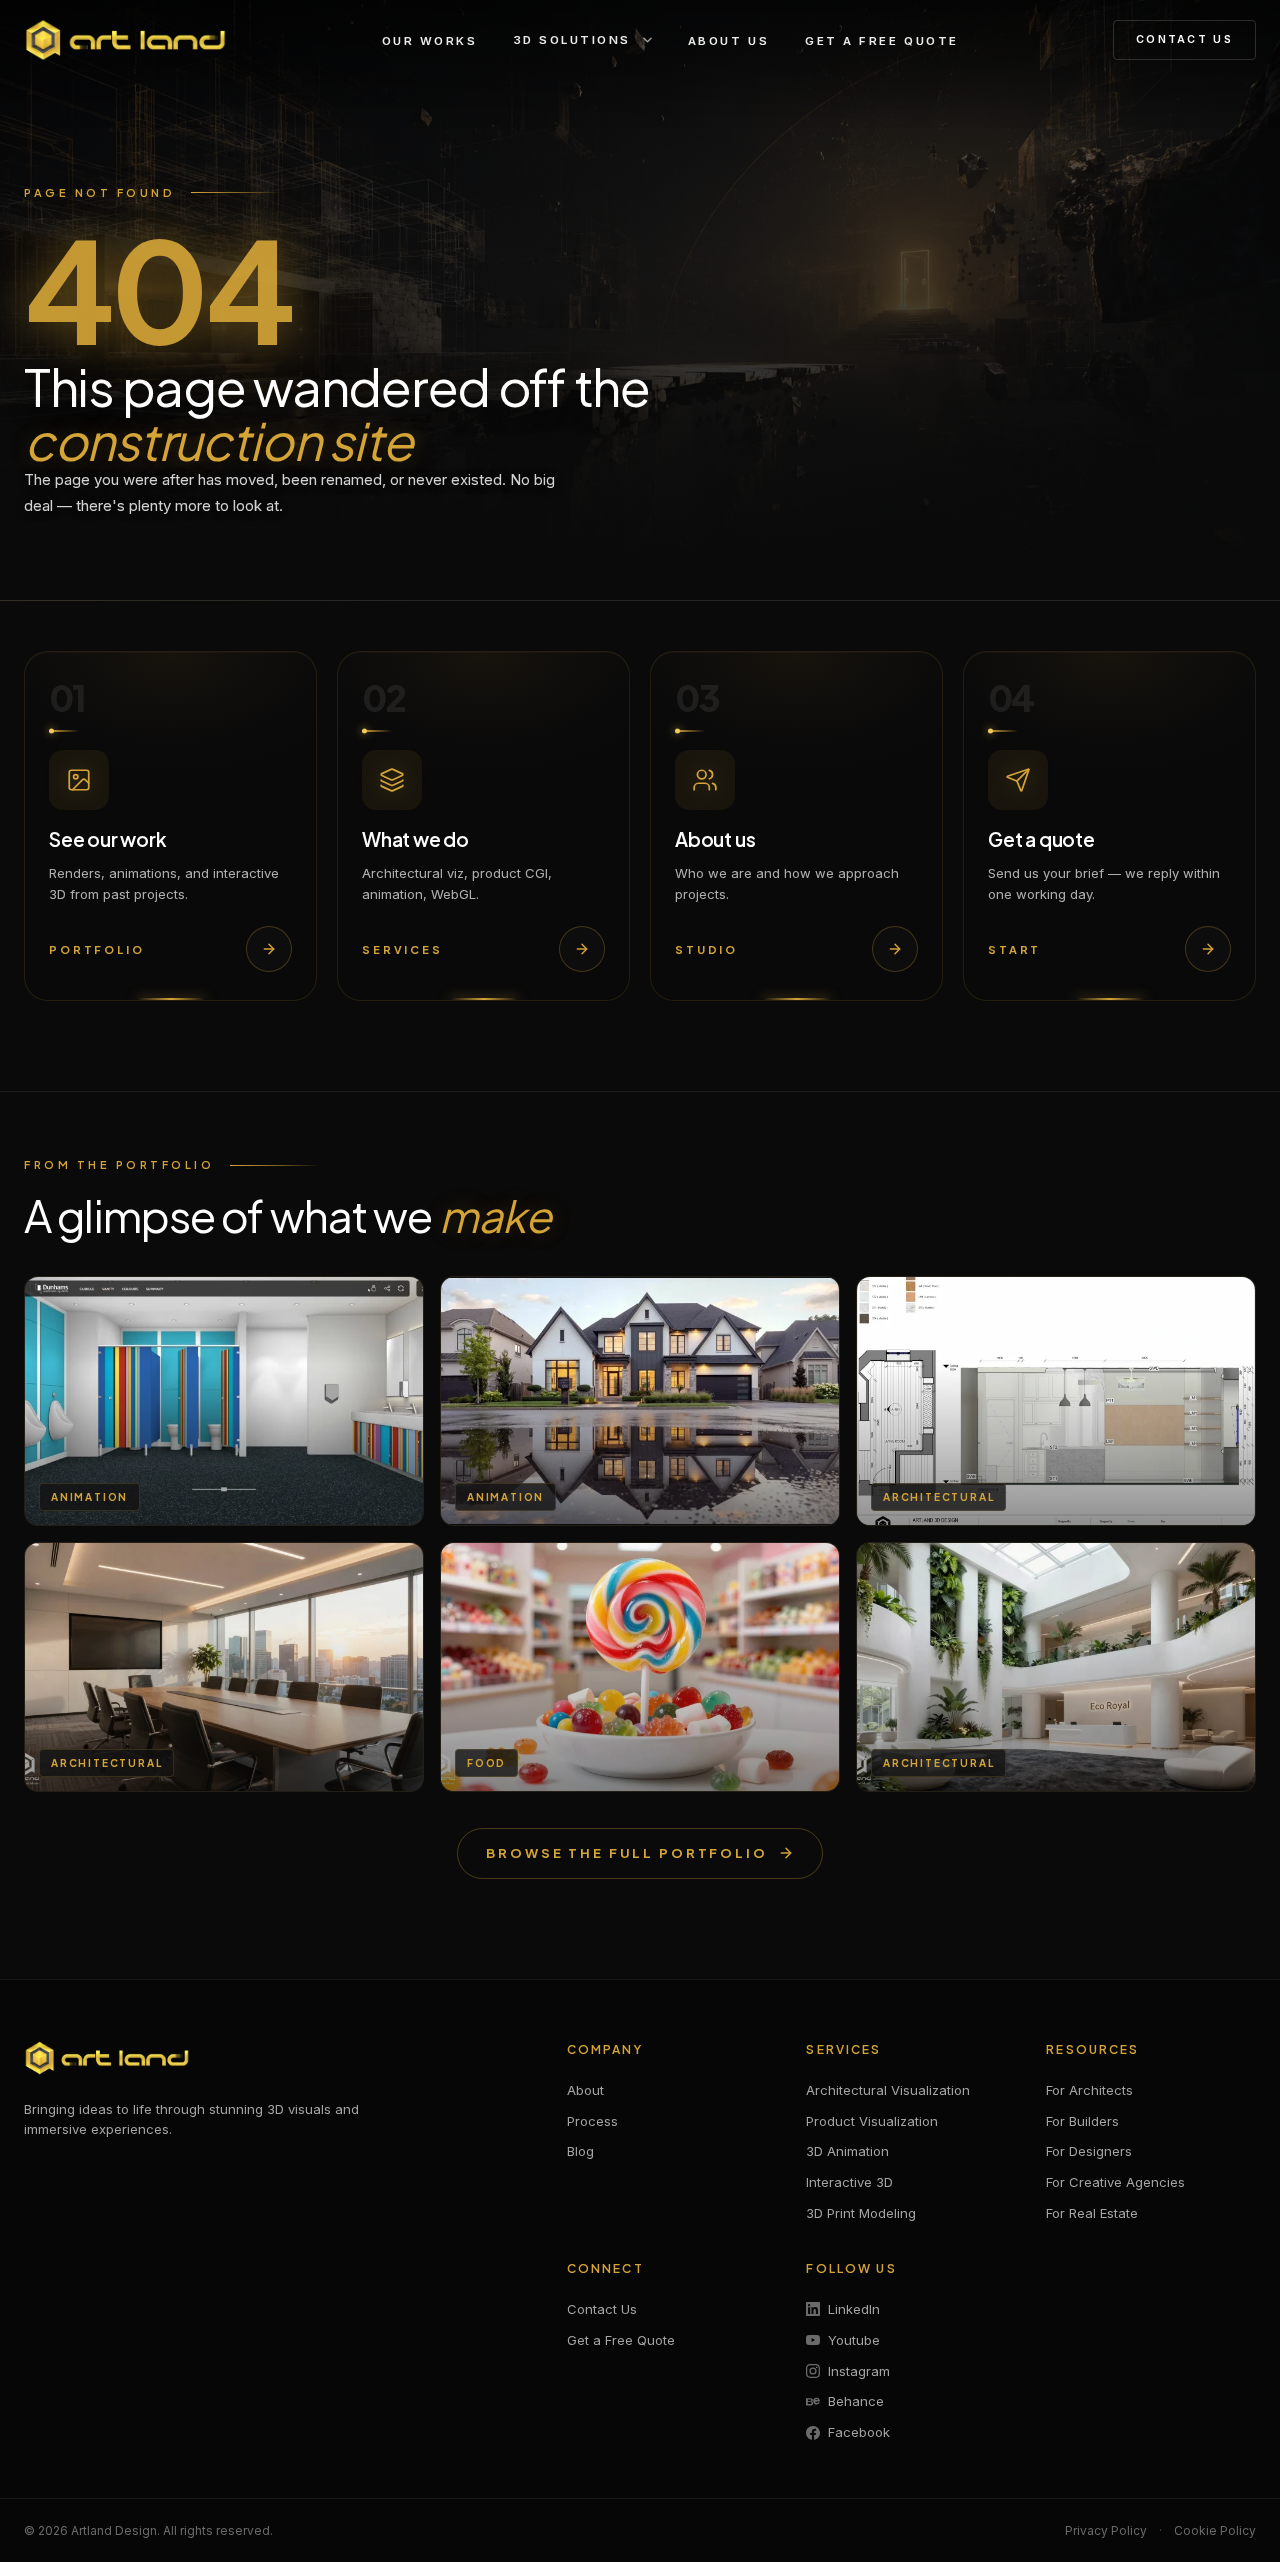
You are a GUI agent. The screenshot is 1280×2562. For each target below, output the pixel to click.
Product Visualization (872, 2121)
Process (592, 2121)
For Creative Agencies (1115, 2182)
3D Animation (847, 2151)
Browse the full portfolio (627, 1853)
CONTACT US (1184, 39)
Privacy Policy (1106, 2530)
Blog (580, 2151)
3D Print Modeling (861, 2213)
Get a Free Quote (621, 2340)
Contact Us (602, 2309)
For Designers (1089, 2151)
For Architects (1089, 2090)
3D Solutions (572, 40)
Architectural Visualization (888, 2090)
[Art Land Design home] (125, 40)
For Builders (1082, 2121)
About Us (728, 41)
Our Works (430, 41)
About (585, 2090)
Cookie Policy (1215, 2530)
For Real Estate (1092, 2213)
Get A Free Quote (881, 41)
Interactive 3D (849, 2182)
